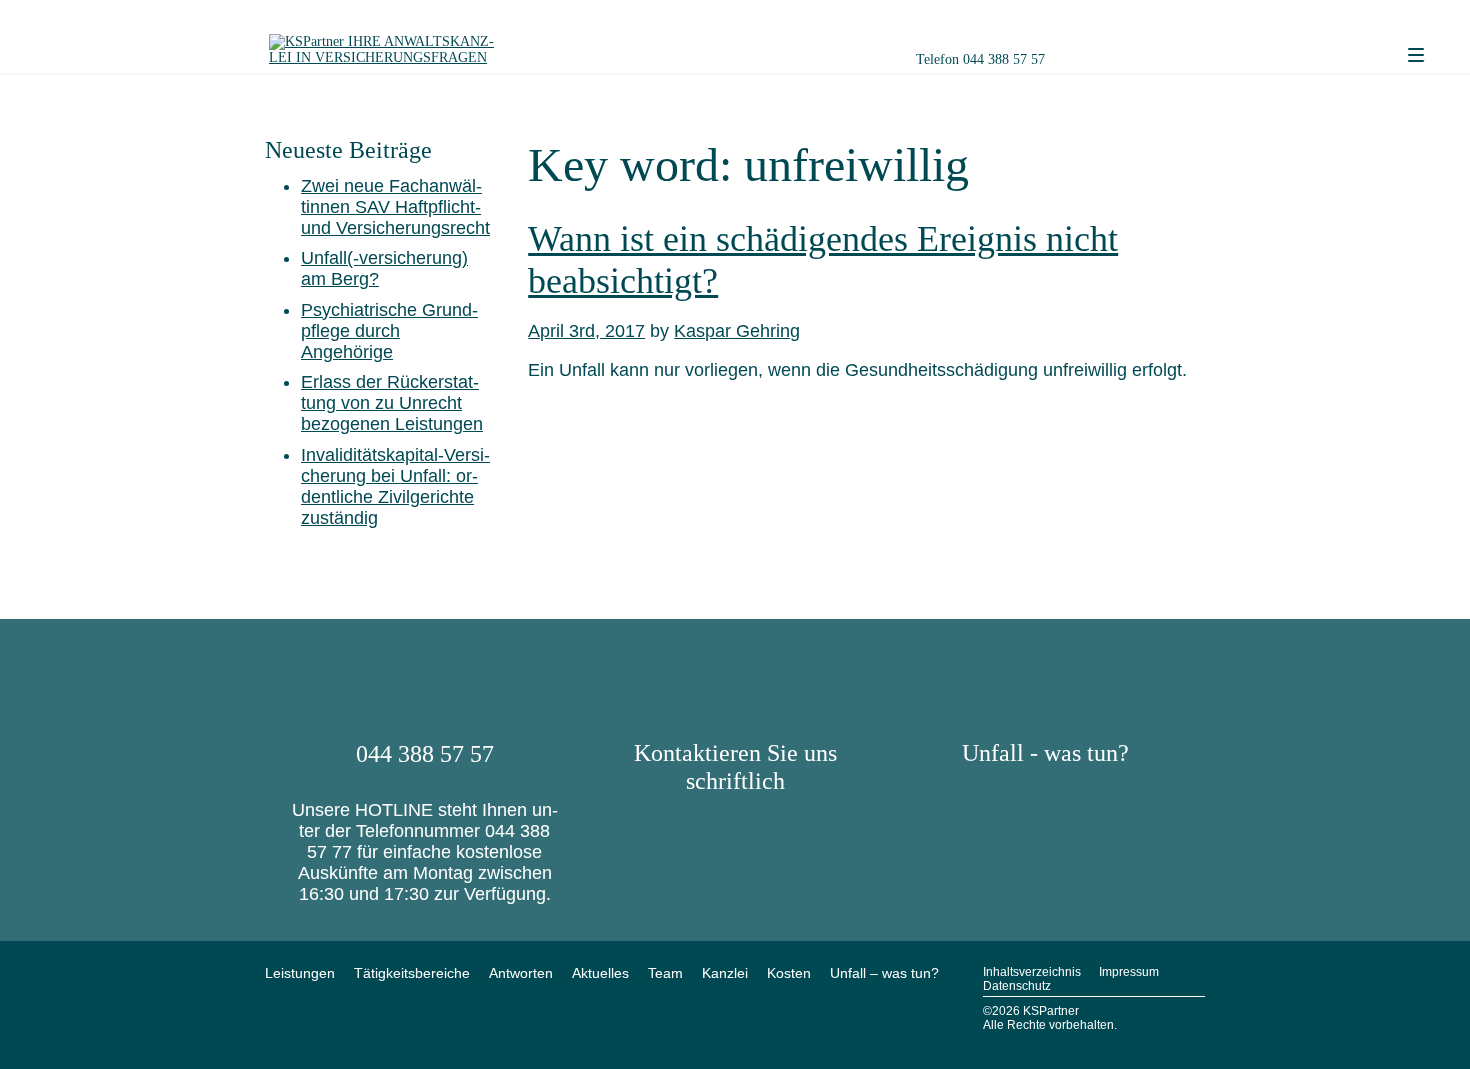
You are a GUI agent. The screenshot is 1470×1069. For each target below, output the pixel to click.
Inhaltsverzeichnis (1032, 972)
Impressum (1129, 972)
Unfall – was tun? (884, 973)
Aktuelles (600, 973)
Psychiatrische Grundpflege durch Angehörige (389, 331)
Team (665, 973)
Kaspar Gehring (737, 331)
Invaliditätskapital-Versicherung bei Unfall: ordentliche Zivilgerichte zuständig (395, 486)
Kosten (789, 973)
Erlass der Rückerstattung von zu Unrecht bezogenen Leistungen (392, 403)
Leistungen (300, 973)
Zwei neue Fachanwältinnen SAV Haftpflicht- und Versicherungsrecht (395, 207)
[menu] (1416, 56)
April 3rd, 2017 (586, 331)
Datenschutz (1017, 986)
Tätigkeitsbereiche (412, 973)
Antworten (521, 973)
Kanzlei (725, 973)
